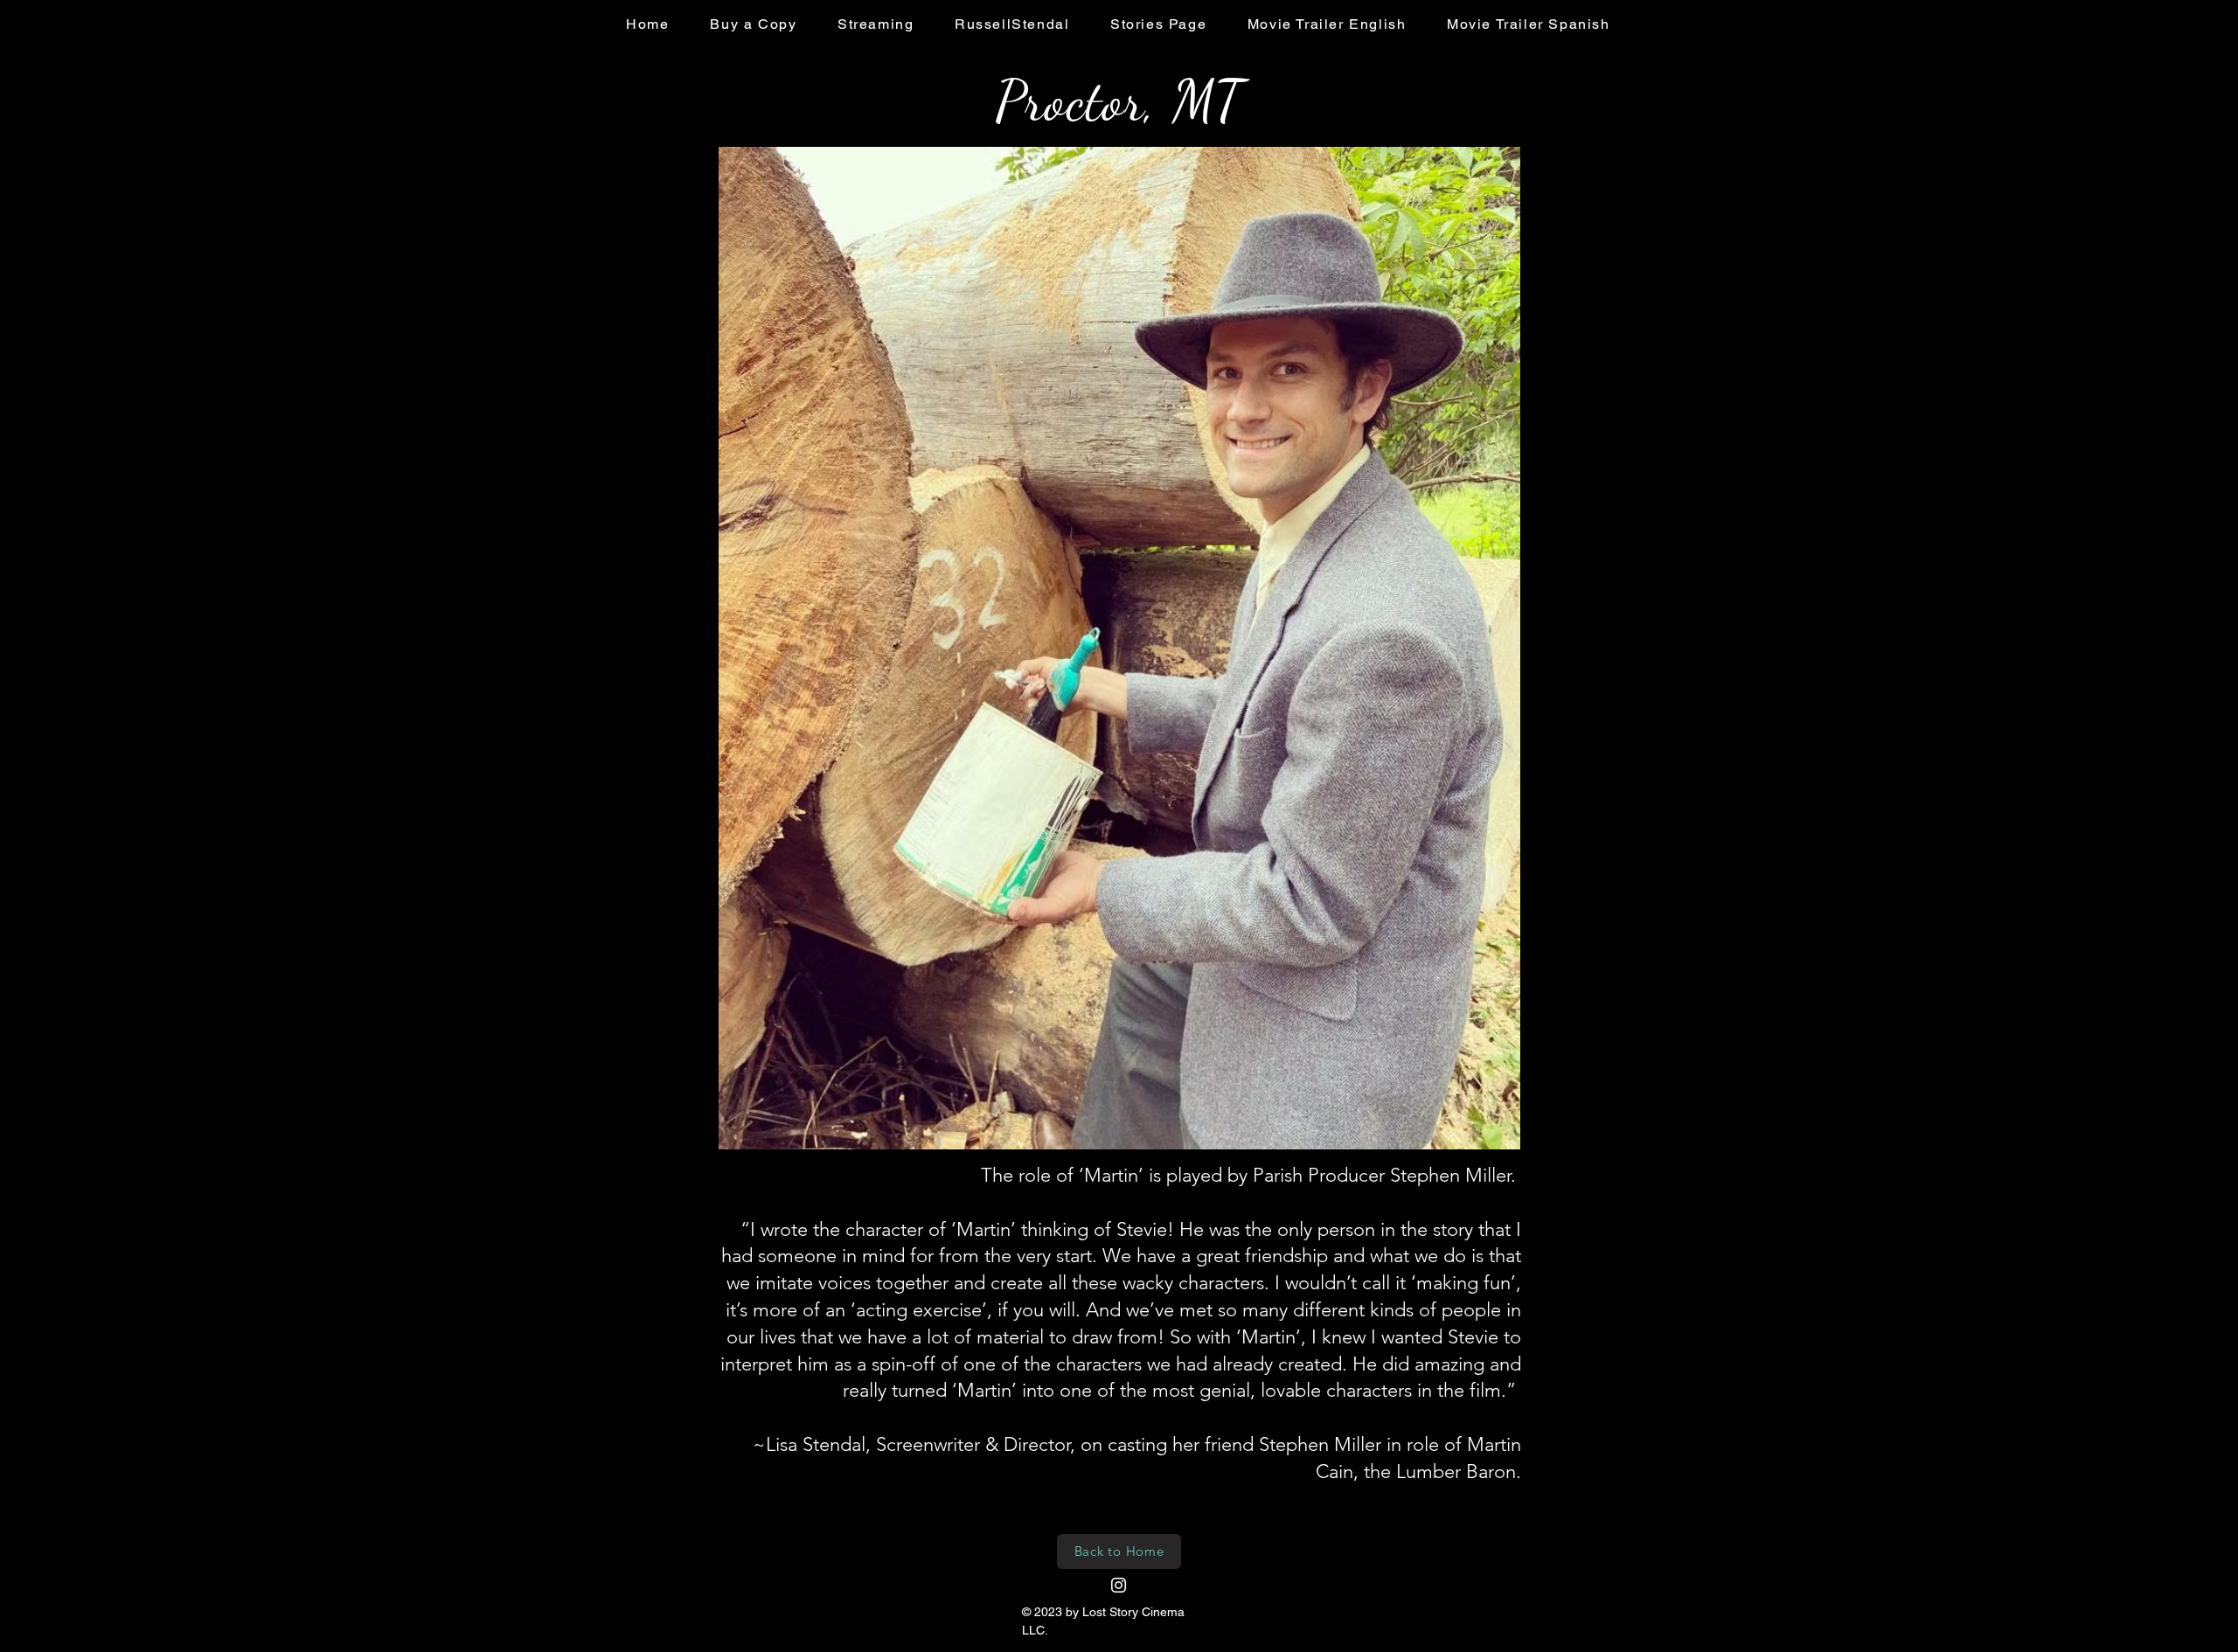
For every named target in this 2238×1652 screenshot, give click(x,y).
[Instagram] (1119, 1585)
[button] (1119, 648)
